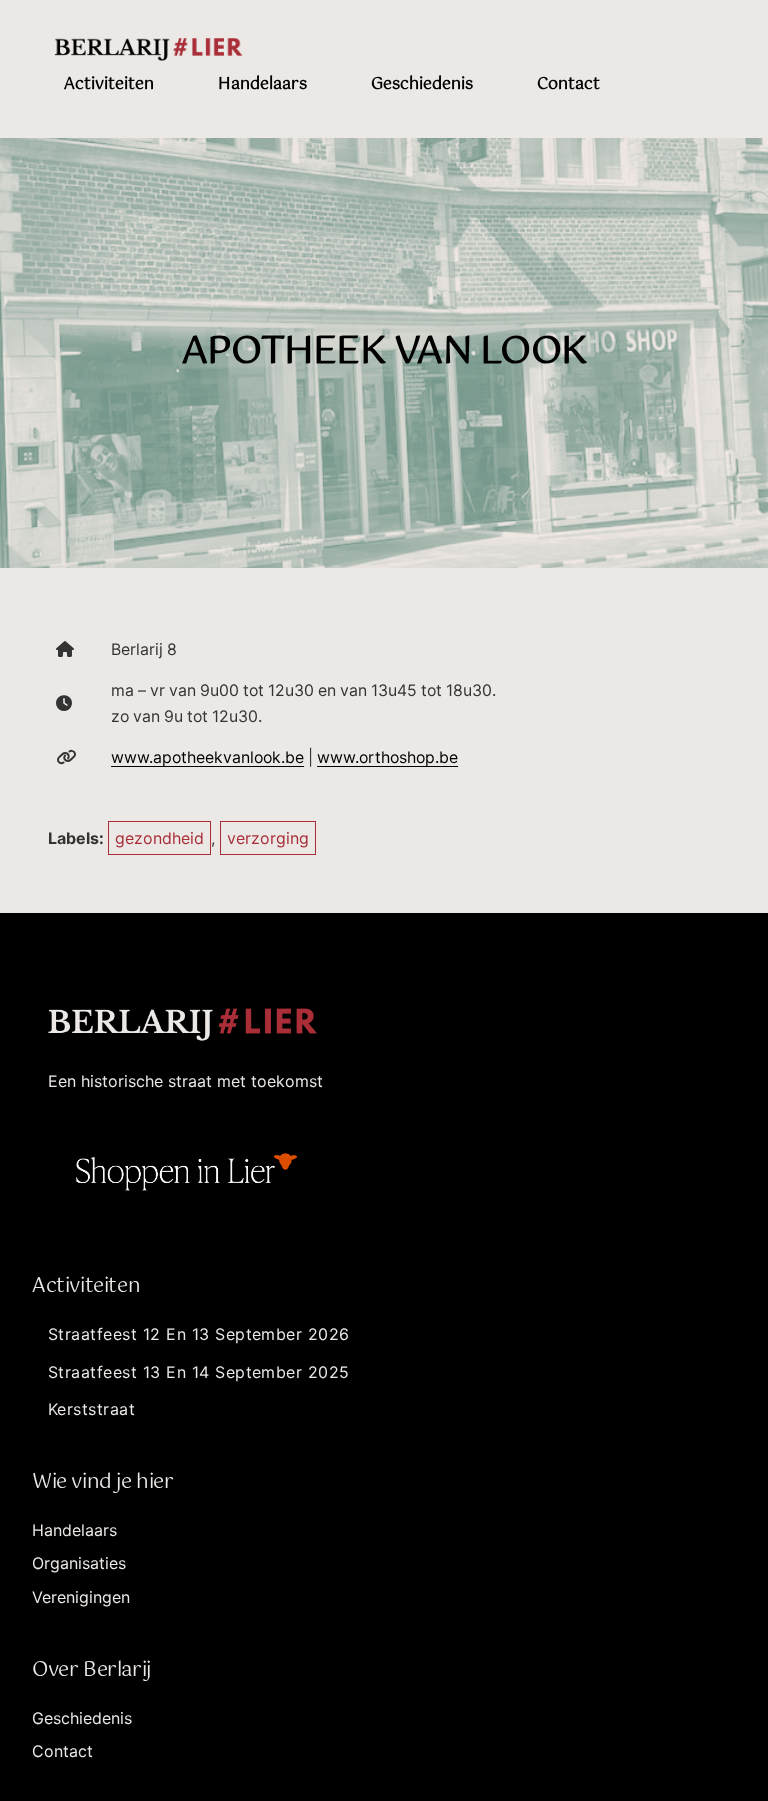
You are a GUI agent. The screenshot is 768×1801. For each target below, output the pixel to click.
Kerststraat (91, 1409)
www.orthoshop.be (387, 757)
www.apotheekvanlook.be (207, 757)
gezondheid (159, 838)
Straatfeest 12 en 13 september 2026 (199, 1334)
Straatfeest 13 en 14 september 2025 (199, 1372)
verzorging (268, 838)
